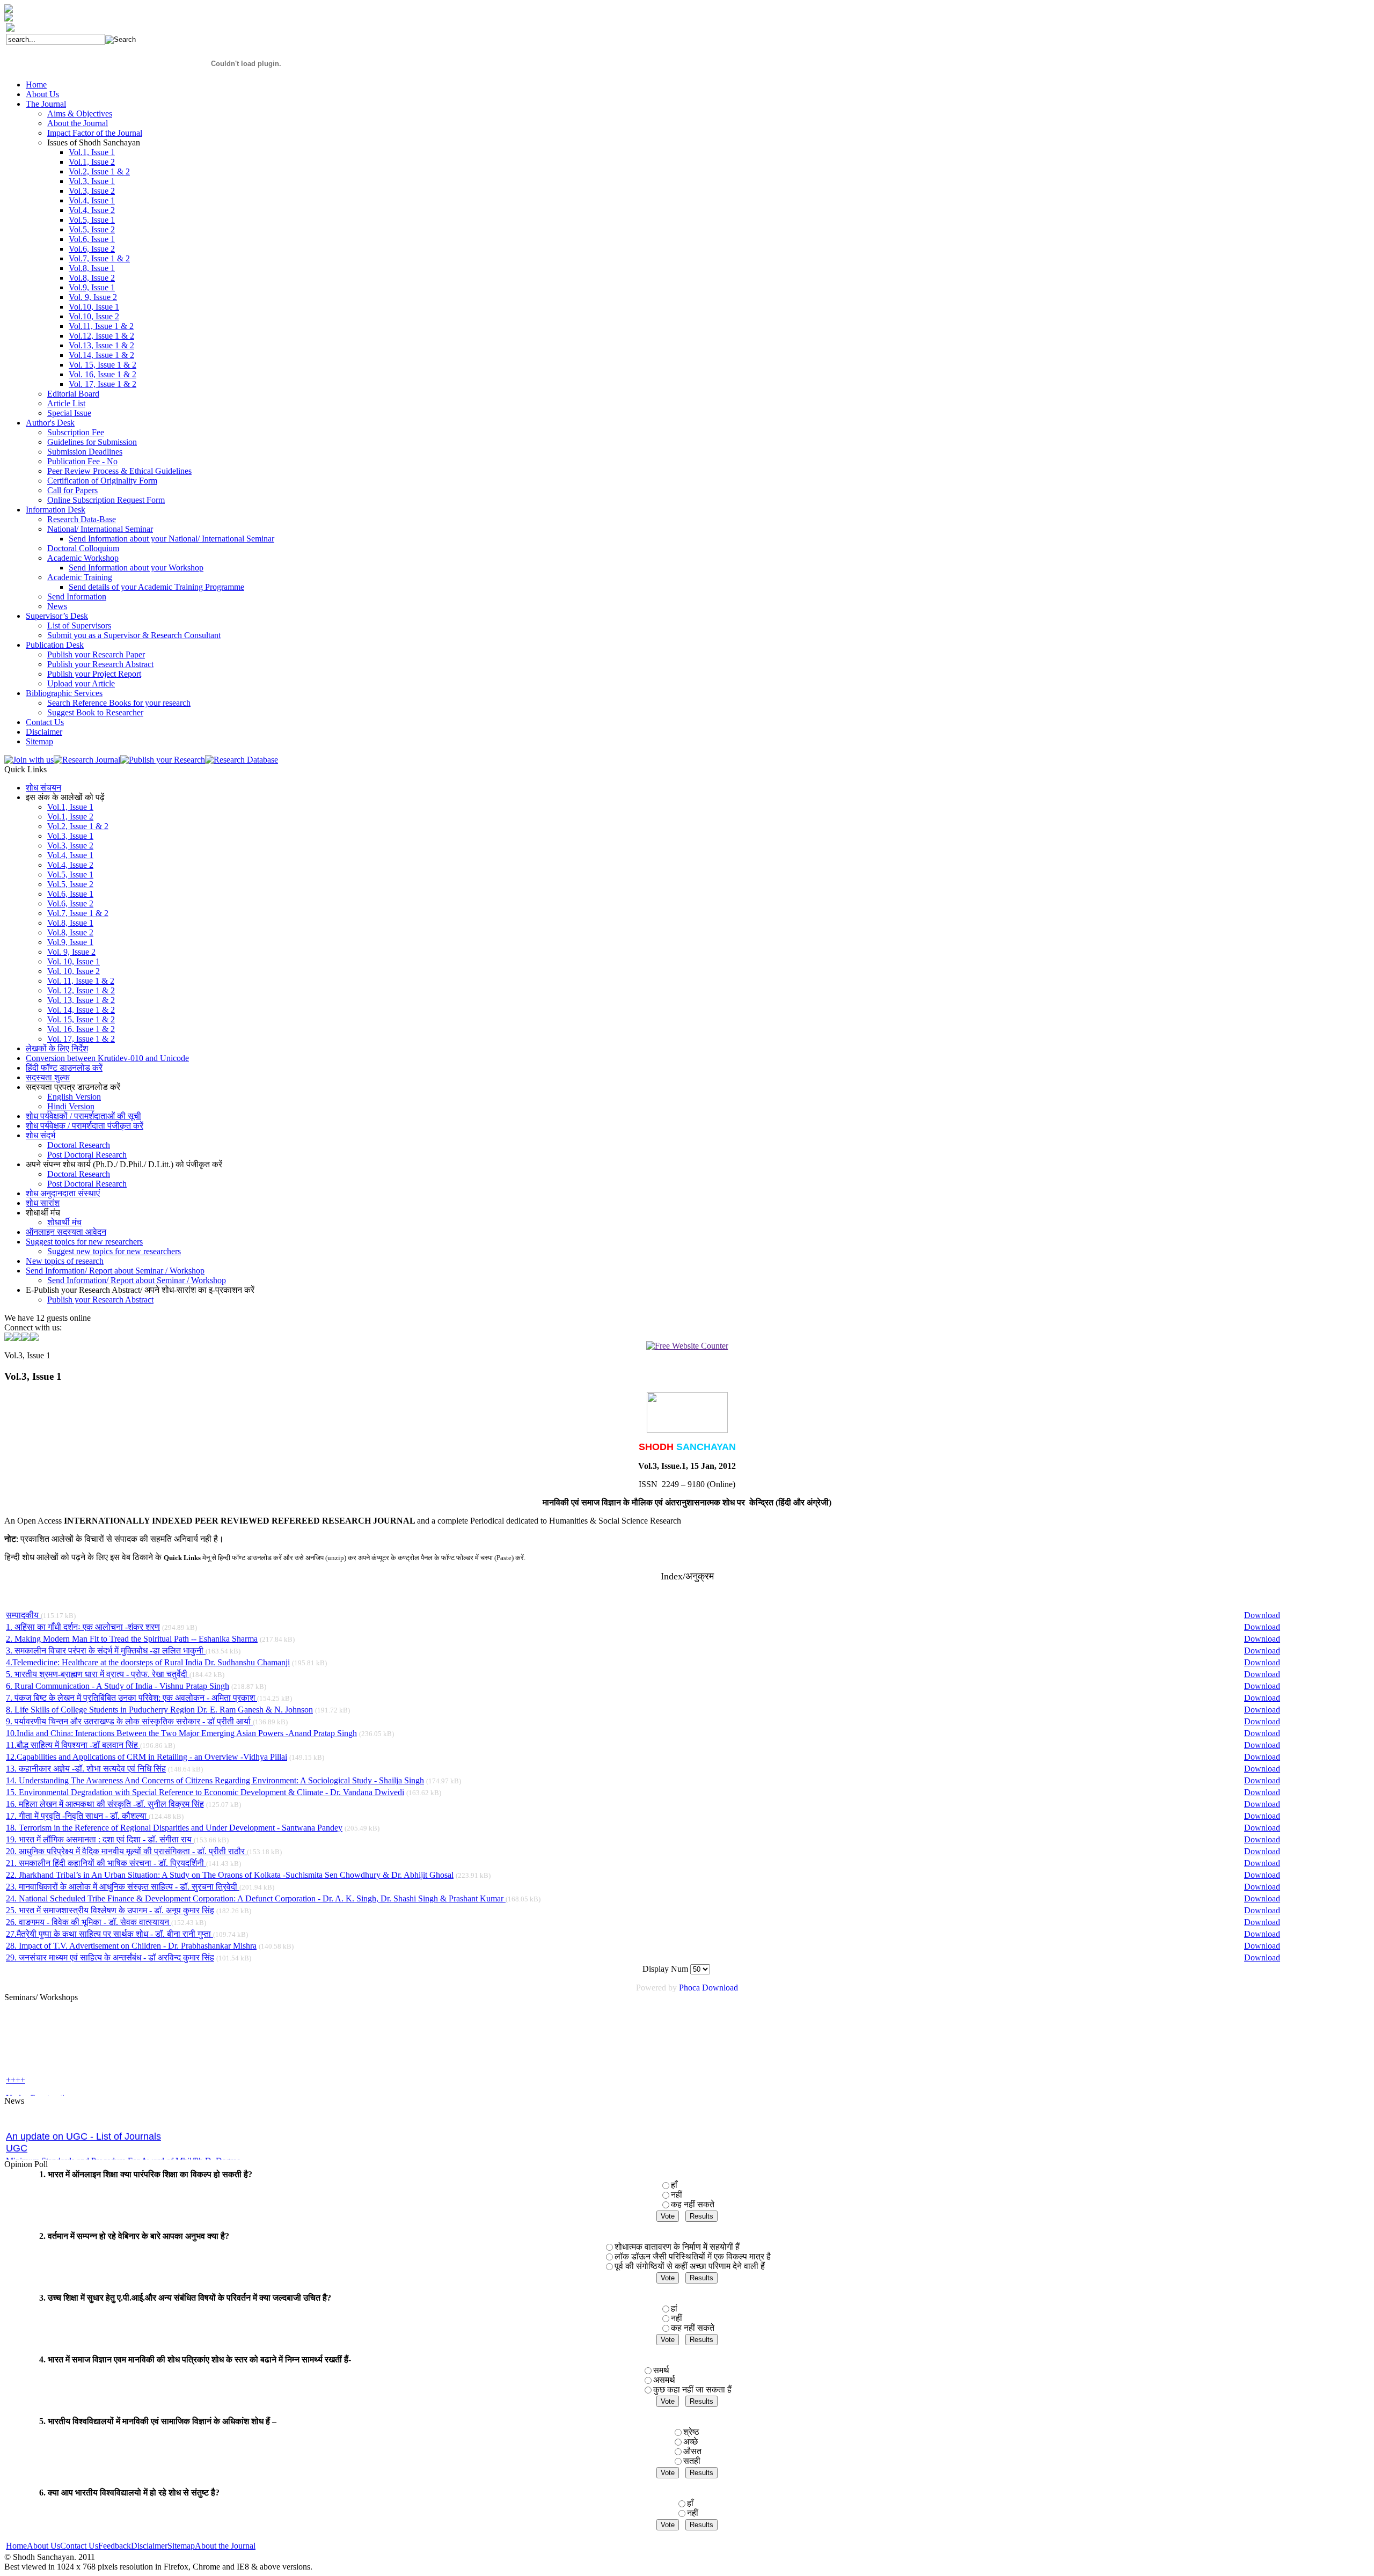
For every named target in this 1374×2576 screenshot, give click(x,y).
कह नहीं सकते (693, 2204)
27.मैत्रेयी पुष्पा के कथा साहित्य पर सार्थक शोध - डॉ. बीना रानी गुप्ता (109, 1934)
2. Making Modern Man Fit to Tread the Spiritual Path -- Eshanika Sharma (132, 1639)
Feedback (115, 2546)
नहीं (677, 2195)
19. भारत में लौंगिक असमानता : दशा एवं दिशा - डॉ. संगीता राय (100, 1839)
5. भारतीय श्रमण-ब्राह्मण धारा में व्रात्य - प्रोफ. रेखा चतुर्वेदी (98, 1674)
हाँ (674, 2185)
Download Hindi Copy (45, 2151)
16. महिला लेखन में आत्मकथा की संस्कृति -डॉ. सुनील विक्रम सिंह (105, 1804)
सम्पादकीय (23, 1615)
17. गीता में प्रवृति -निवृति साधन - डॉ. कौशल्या (77, 1816)
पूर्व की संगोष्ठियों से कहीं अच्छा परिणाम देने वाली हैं (690, 2266)
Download (1262, 1615)
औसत (692, 2451)
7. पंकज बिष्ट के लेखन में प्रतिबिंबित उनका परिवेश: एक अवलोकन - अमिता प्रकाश (131, 1698)
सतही (692, 2461)
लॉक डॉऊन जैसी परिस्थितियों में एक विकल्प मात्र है (693, 2256)
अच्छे (690, 2442)
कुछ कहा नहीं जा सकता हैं (692, 2390)
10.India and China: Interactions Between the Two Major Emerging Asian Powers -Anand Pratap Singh (181, 1733)
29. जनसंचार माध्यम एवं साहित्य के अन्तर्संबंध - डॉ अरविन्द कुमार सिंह (110, 1957)
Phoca (689, 1988)
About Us (43, 2546)
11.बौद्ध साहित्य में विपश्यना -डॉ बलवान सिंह (73, 1745)
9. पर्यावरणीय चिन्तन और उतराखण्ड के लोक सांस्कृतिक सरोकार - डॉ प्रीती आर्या (129, 1721)
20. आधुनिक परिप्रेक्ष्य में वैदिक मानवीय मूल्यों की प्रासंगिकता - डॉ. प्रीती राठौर (126, 1851)
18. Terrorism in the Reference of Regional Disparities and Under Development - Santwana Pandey (174, 1828)
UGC (17, 2120)
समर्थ (661, 2370)
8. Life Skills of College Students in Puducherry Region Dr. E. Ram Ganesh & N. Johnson (159, 1710)
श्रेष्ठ (691, 2432)
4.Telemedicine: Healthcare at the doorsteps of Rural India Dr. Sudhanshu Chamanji (148, 1662)
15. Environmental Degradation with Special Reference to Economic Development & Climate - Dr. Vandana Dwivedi (205, 1792)
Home (16, 2546)
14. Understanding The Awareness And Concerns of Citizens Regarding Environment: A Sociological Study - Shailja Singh (215, 1780)
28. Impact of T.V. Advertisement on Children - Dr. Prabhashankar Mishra (131, 1946)
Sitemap (181, 2546)
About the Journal (225, 2546)
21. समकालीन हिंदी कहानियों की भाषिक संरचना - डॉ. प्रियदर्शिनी (106, 1863)
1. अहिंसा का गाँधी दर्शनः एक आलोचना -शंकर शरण (83, 1627)
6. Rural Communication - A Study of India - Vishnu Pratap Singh (118, 1686)
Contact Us (79, 2546)
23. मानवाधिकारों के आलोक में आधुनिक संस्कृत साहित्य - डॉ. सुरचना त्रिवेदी (123, 1887)
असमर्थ (664, 2380)
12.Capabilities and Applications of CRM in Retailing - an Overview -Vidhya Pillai (147, 1757)
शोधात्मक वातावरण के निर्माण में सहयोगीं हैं (677, 2247)
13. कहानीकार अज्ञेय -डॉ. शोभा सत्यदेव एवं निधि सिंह (86, 1769)
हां (674, 2308)
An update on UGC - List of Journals (83, 2108)
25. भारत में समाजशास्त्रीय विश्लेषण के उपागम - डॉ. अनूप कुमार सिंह (110, 1910)
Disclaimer (149, 2546)
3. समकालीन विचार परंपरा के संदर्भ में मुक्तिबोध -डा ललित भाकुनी (106, 1651)
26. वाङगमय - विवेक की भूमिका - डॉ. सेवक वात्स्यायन (89, 1922)
